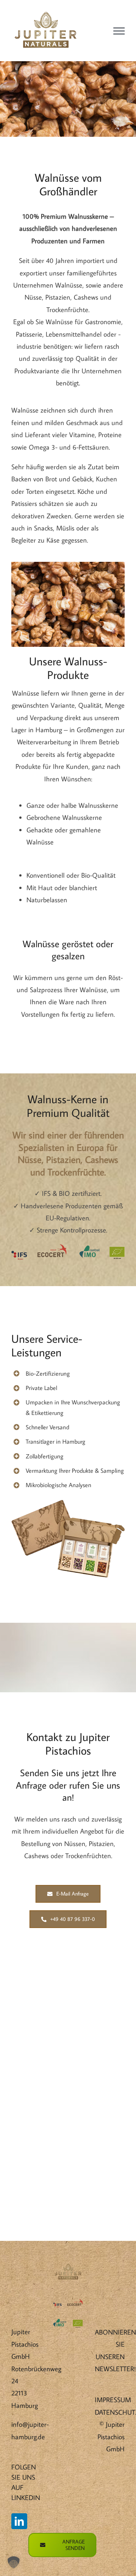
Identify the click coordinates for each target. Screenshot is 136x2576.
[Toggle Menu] (119, 31)
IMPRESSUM (113, 2400)
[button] (14, 2562)
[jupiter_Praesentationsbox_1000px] (68, 1503)
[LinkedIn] (19, 2521)
